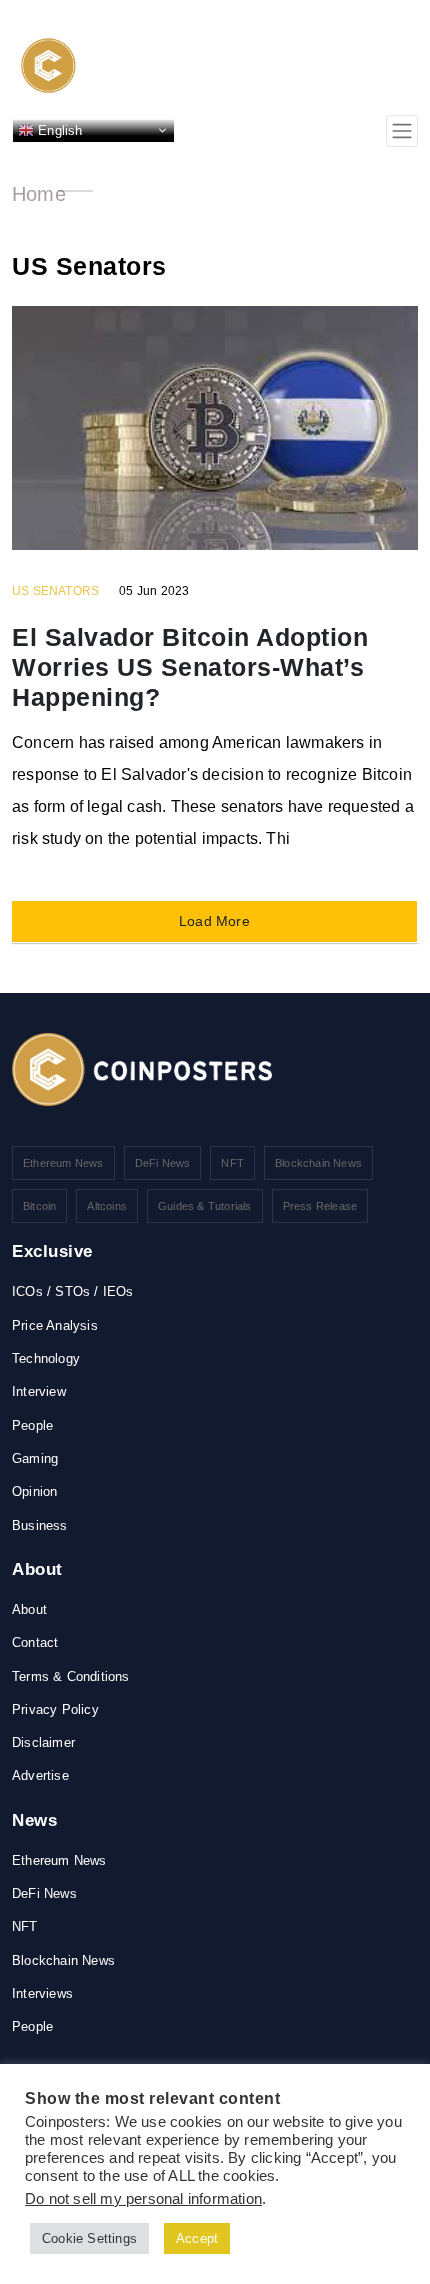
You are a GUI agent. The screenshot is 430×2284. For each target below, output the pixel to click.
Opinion (34, 1491)
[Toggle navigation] (402, 131)
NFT (232, 1163)
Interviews (42, 1993)
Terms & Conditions (71, 1676)
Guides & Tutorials (205, 1206)
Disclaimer (43, 1742)
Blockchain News (318, 1163)
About (29, 1609)
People (32, 1425)
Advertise (40, 1775)
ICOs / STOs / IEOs (73, 1291)
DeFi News (163, 1163)
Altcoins (107, 1206)
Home (39, 194)
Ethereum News (63, 1163)
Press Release (320, 1206)
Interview (39, 1391)
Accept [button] (197, 2238)
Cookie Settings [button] (89, 2238)
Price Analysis (55, 1325)
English (58, 129)
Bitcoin (39, 1206)
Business (40, 1525)
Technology (46, 1358)
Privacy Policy (55, 1709)
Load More (214, 921)
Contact (35, 1642)
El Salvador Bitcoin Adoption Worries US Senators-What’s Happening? (190, 667)
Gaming (35, 1458)
